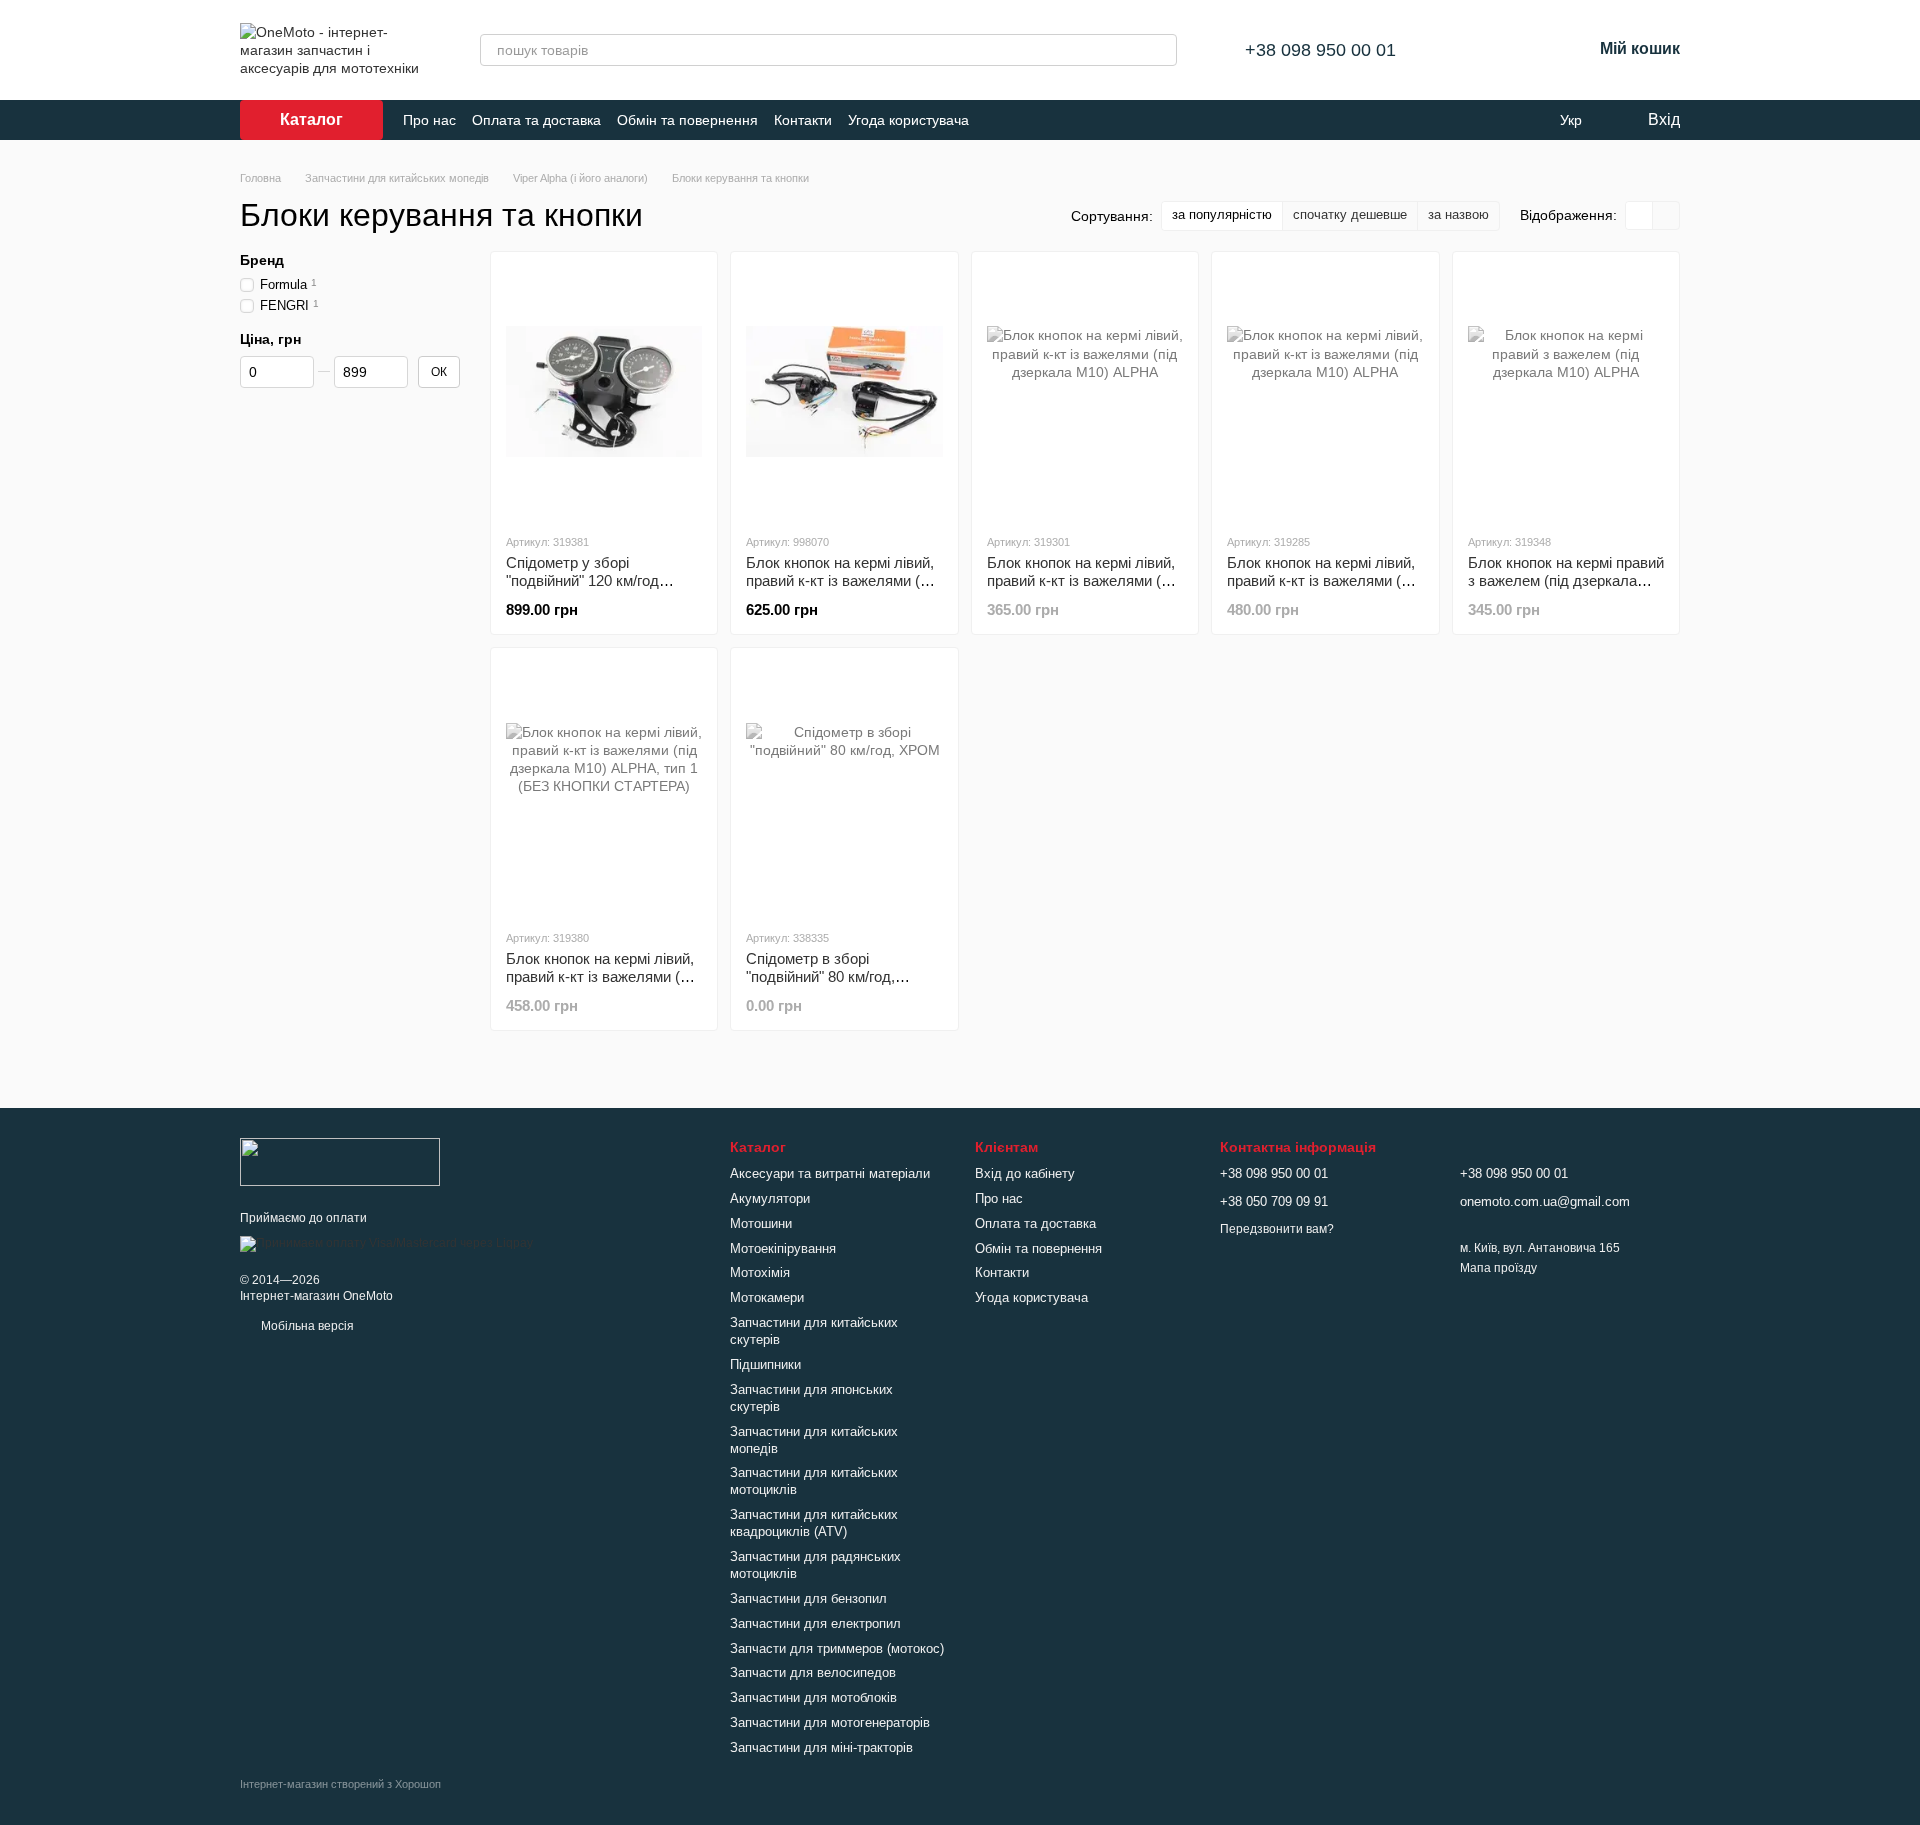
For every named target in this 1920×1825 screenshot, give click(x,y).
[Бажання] (1524, 50)
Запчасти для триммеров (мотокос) (837, 1648)
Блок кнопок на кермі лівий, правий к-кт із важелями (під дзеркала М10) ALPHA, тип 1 (843, 589)
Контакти (803, 120)
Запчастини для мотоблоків (813, 1697)
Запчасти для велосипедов (813, 1672)
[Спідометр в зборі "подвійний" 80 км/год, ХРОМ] (844, 788)
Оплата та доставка (536, 120)
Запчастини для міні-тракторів (821, 1747)
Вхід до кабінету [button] (1025, 1173)
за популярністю (1222, 214)
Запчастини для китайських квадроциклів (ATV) (814, 1523)
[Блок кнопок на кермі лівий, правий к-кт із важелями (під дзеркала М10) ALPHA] (1085, 392)
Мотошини (761, 1223)
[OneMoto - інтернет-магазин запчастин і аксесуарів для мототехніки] (340, 1161)
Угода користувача (908, 120)
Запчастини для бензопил (808, 1598)
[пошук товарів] (1161, 50)
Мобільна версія (306, 1326)
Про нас (429, 120)
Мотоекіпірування (783, 1248)
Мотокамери (767, 1297)
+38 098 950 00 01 (1320, 50)
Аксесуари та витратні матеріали (830, 1173)
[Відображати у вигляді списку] (1666, 215)
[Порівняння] (1472, 50)
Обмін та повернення (687, 120)
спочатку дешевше (1350, 214)
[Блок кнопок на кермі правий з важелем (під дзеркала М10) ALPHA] (1566, 392)
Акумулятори (770, 1198)
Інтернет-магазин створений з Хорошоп (340, 1784)
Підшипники (765, 1364)
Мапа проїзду (1498, 1268)
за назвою (1458, 214)
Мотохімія (760, 1272)
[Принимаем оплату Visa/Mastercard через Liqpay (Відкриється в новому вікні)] (386, 1243)
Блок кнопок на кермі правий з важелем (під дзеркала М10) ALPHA (1566, 580)
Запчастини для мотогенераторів (830, 1722)
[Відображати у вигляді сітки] (1639, 215)
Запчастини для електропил (815, 1623)
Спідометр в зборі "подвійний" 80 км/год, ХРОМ (820, 976)
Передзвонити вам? (1277, 1229)
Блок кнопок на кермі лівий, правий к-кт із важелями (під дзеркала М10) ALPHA (1084, 580)
